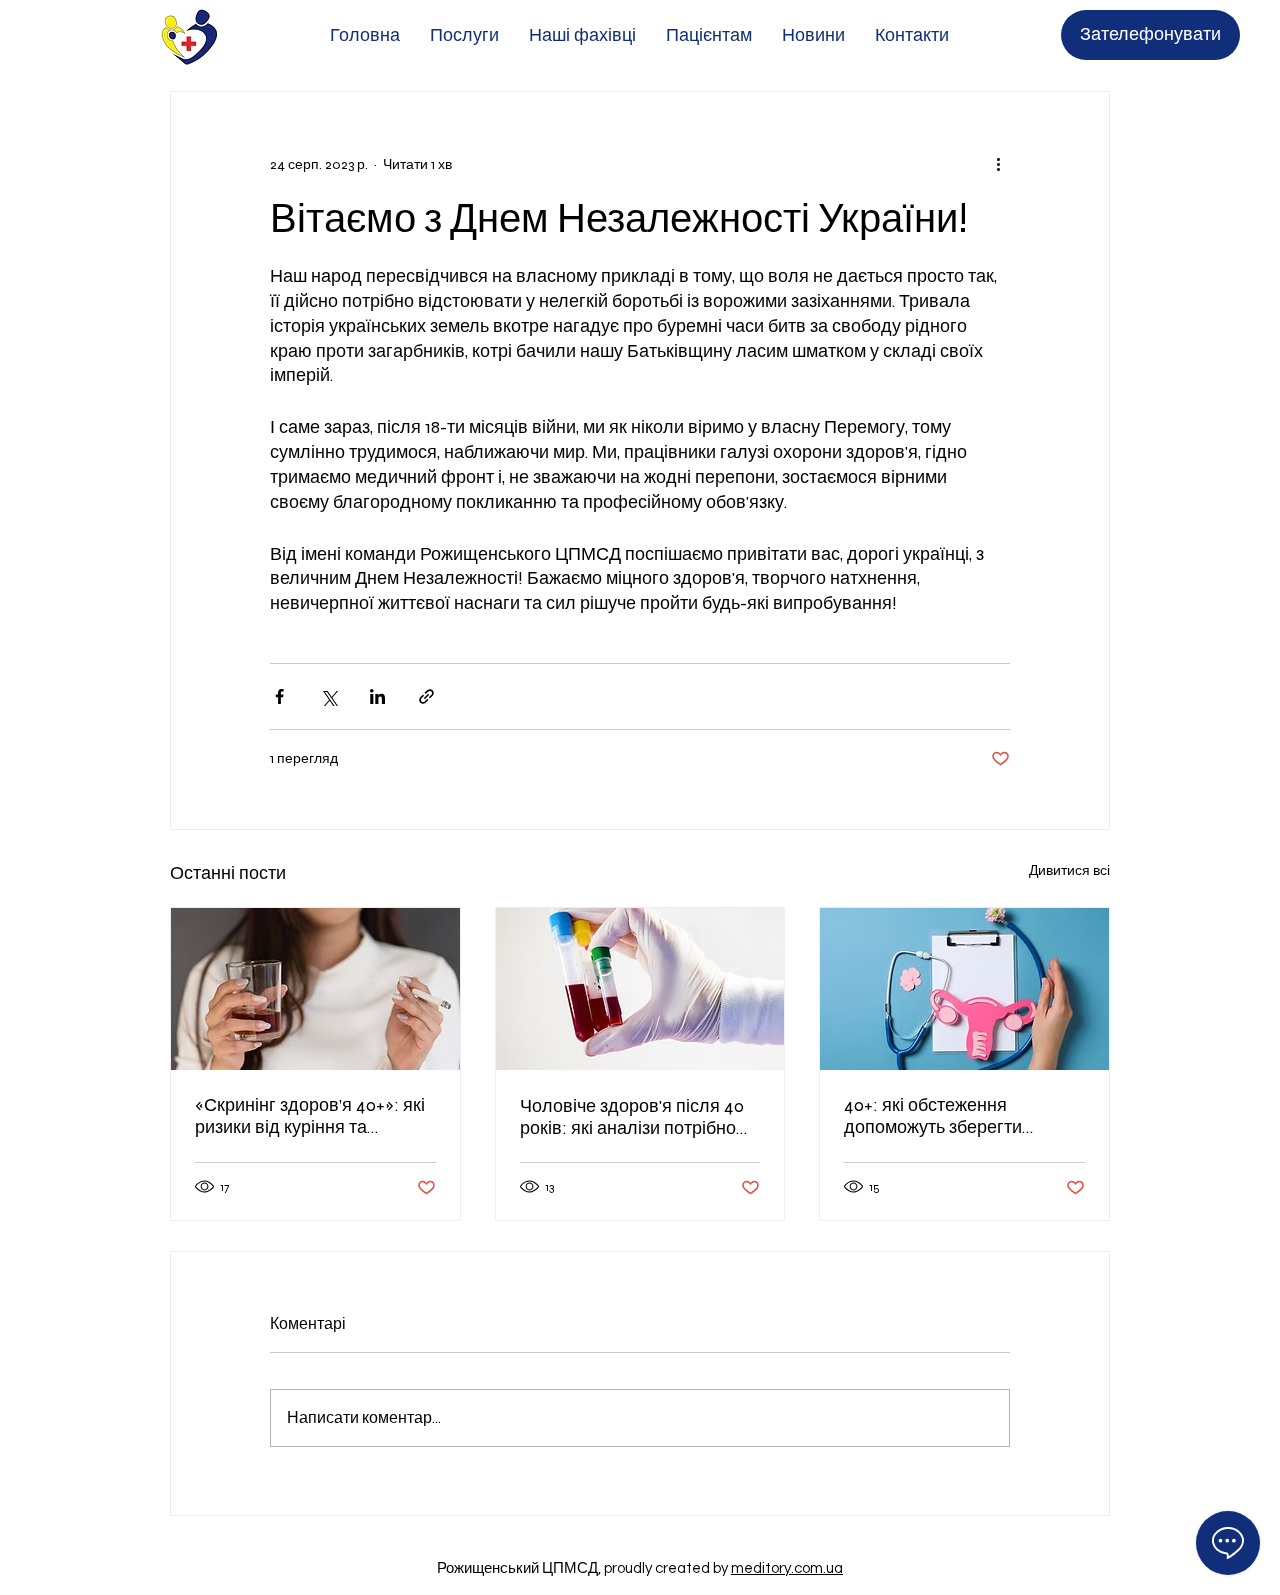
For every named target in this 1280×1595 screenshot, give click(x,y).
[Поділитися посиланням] (426, 696)
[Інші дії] (998, 164)
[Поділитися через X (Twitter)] (328, 696)
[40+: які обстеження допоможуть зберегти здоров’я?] (964, 989)
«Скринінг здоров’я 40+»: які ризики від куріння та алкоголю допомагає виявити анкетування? (310, 1116)
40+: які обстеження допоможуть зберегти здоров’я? (933, 1116)
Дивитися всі (1069, 870)
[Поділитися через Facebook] (279, 696)
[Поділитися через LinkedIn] (377, 696)
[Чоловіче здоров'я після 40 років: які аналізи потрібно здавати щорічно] (640, 989)
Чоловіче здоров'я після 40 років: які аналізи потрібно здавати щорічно (632, 1117)
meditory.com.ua (787, 1568)
